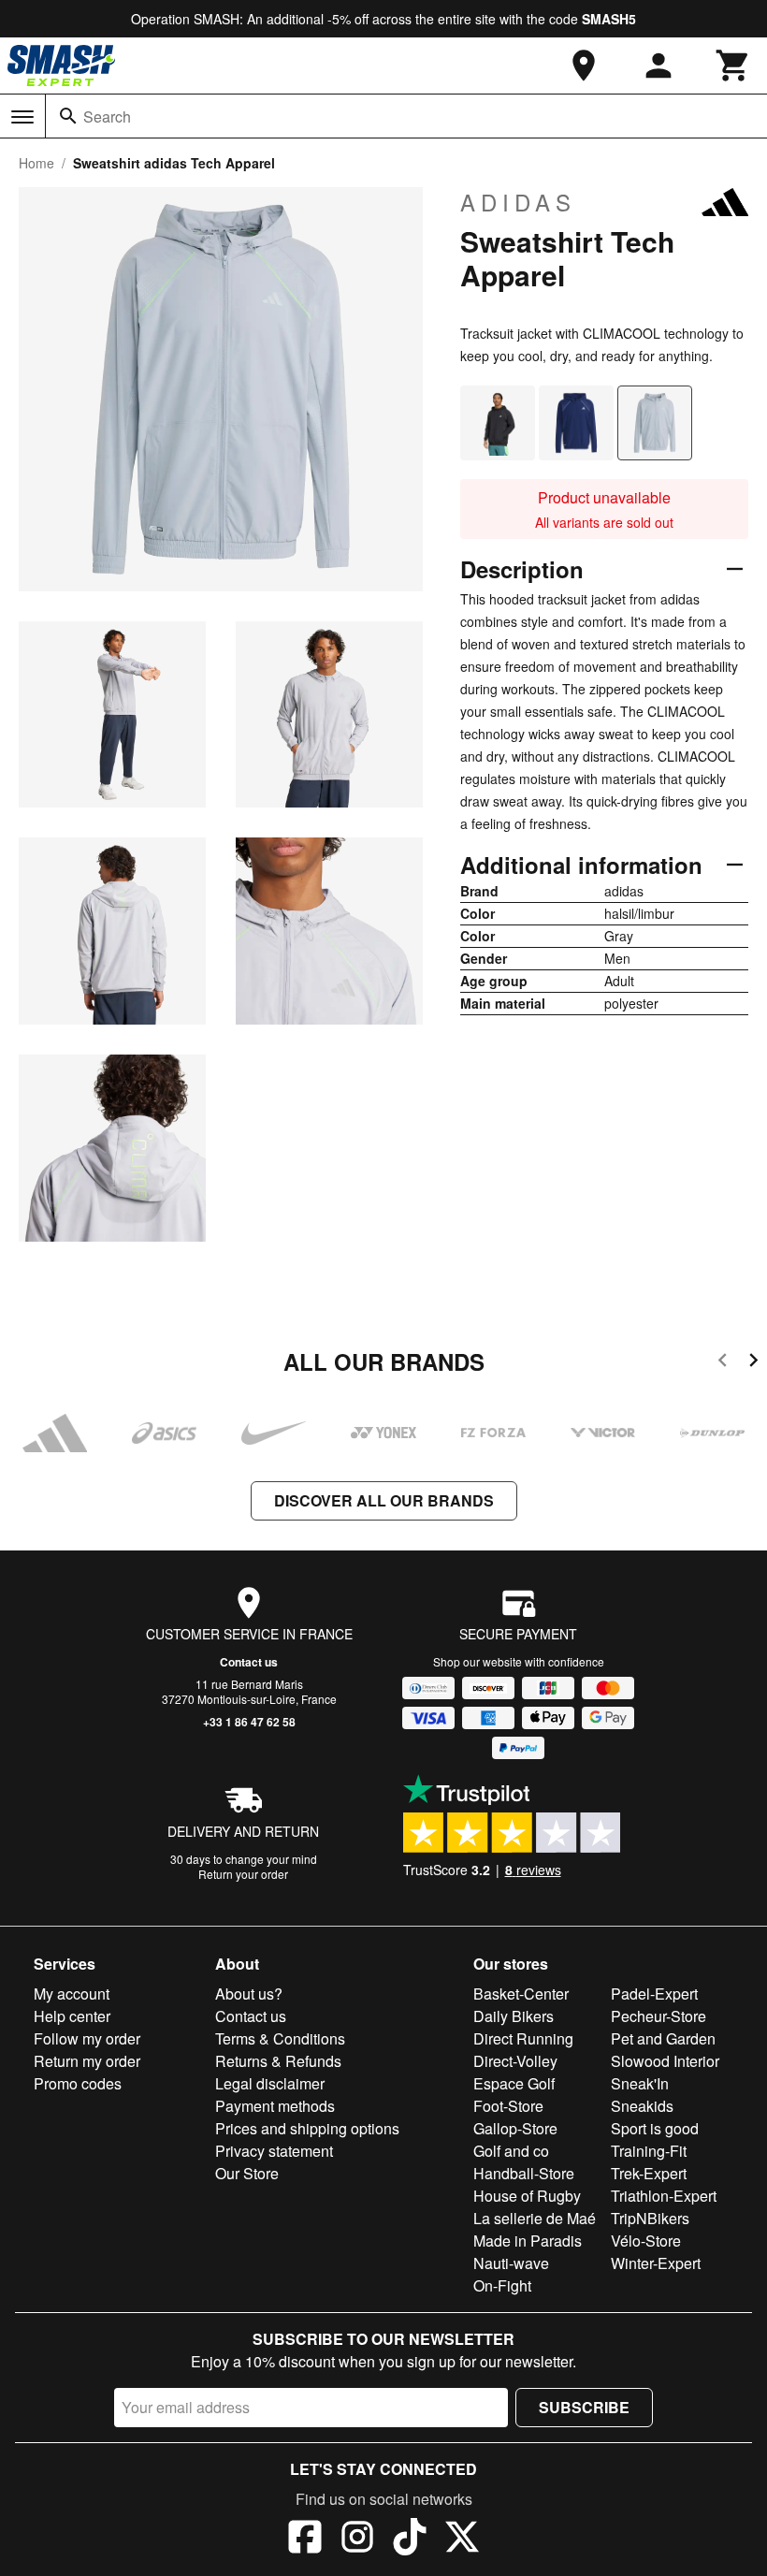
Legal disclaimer (270, 2083)
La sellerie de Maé (535, 2218)
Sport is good (655, 2128)
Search (107, 116)
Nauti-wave (511, 2263)
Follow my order (87, 2038)
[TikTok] (410, 2540)
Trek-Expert (649, 2173)
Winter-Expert (656, 2263)
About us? (249, 1994)
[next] (753, 1363)
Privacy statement (274, 2151)
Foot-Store (508, 2106)
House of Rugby (527, 2196)
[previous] (723, 1363)
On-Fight (502, 2285)
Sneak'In (640, 2083)
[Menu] (22, 117)
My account (72, 1994)
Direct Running (523, 2038)
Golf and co (511, 2151)
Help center (72, 2016)
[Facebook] (305, 2540)
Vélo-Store (646, 2241)
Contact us (249, 1662)
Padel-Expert (654, 1994)
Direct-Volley (515, 2061)
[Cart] (733, 65)
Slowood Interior (665, 2061)
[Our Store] (584, 65)
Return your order (243, 1874)
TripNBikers (650, 2218)
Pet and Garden (663, 2038)
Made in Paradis (528, 2241)
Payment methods (275, 2106)
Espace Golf (514, 2083)
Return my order (87, 2061)
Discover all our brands (384, 1500)
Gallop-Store (515, 2128)
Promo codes (78, 2083)
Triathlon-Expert (664, 2196)
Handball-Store (524, 2173)
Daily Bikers (514, 2016)
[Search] (68, 116)
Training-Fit (649, 2151)
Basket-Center (521, 1994)
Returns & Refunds (278, 2061)
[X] (462, 2540)
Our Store (247, 2173)
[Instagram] (357, 2540)
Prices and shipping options (307, 2128)
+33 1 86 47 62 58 (249, 1722)
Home (36, 163)
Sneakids (642, 2106)
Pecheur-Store (658, 2016)
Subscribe (584, 2407)
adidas (518, 202)
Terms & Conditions (280, 2038)
